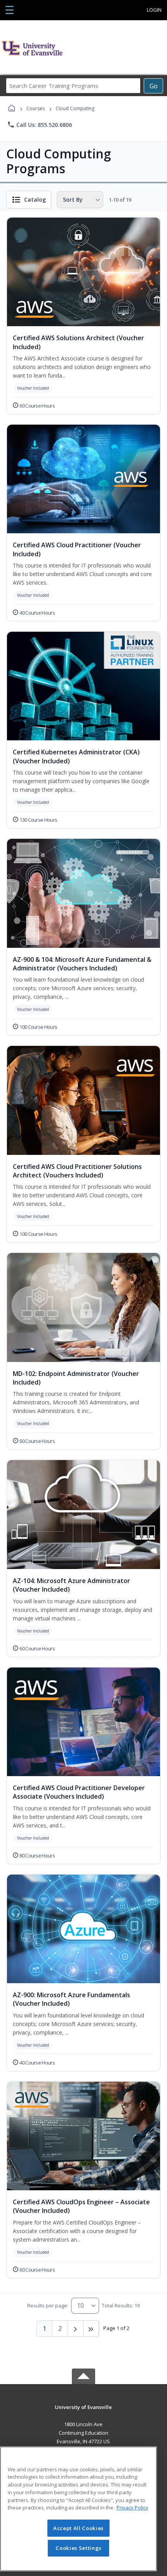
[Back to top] (83, 2413)
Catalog (35, 199)
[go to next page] (76, 2328)
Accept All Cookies (78, 2528)
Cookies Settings (78, 2548)
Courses (36, 108)
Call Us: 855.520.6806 (39, 125)
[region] (78, 2509)
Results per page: (48, 2305)
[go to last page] (91, 2328)
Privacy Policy (132, 2507)
